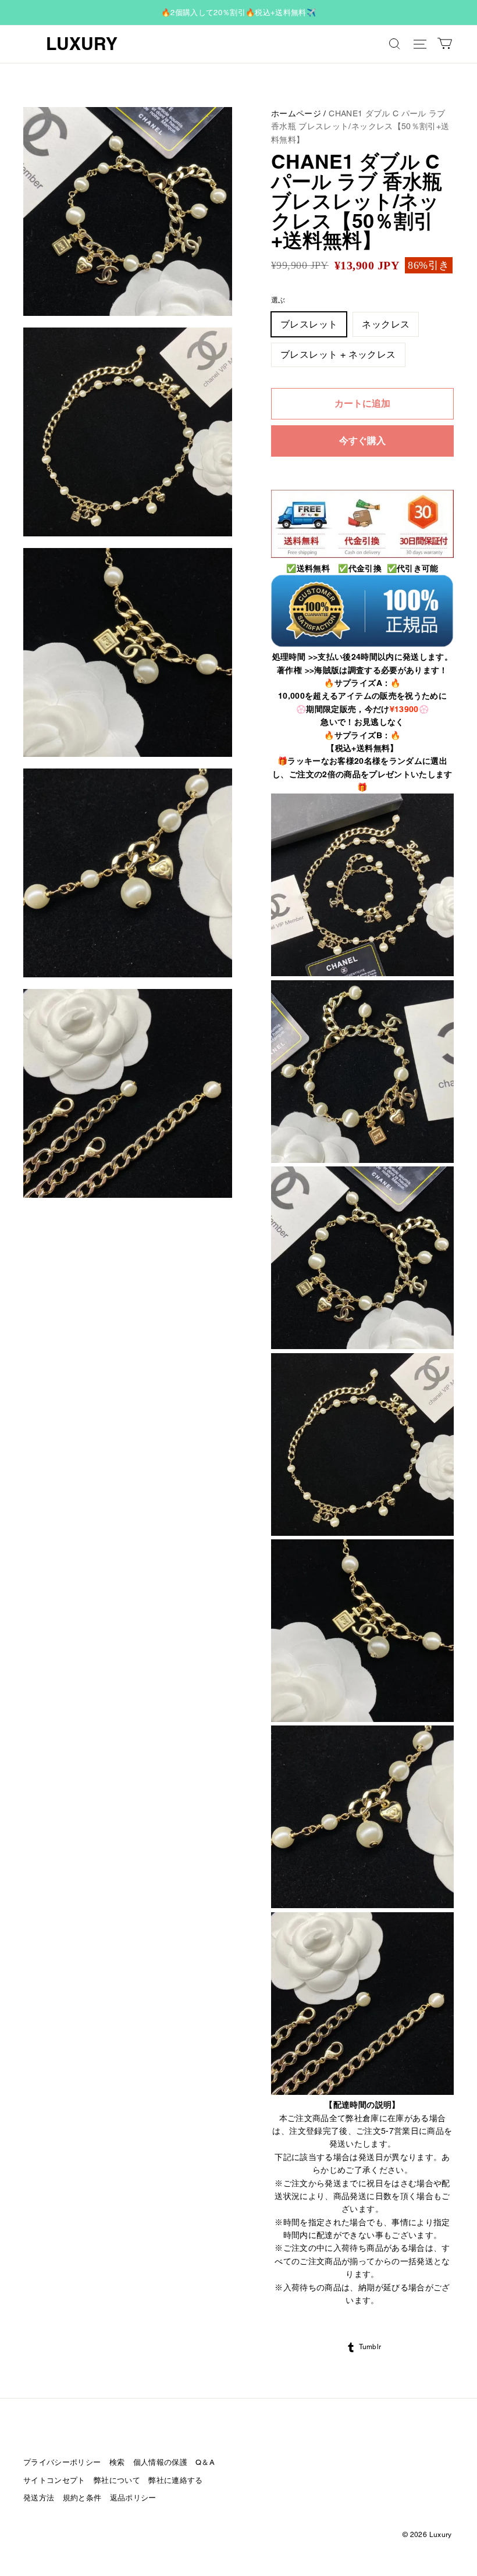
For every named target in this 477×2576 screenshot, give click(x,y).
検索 (117, 2462)
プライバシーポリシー (62, 2462)
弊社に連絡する (175, 2480)
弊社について (117, 2480)
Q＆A (205, 2462)
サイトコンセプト (54, 2480)
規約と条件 (82, 2498)
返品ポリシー (133, 2498)
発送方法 (39, 2498)
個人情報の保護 (160, 2462)
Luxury (82, 44)
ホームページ (296, 113)
